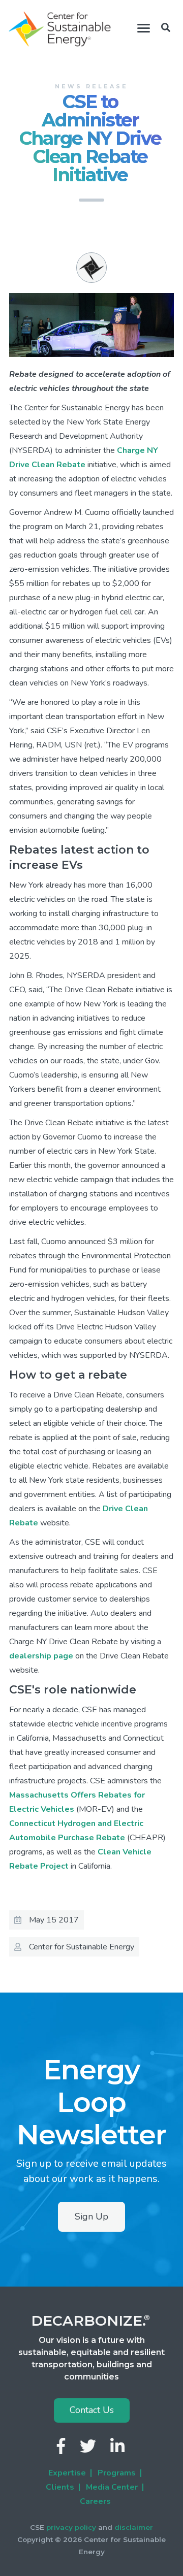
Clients (60, 2487)
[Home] (60, 29)
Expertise (67, 2473)
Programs (117, 2473)
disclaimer (134, 2527)
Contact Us (92, 2410)
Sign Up (91, 2216)
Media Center (112, 2487)
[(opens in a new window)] (62, 2449)
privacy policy (71, 2527)
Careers (95, 2501)
